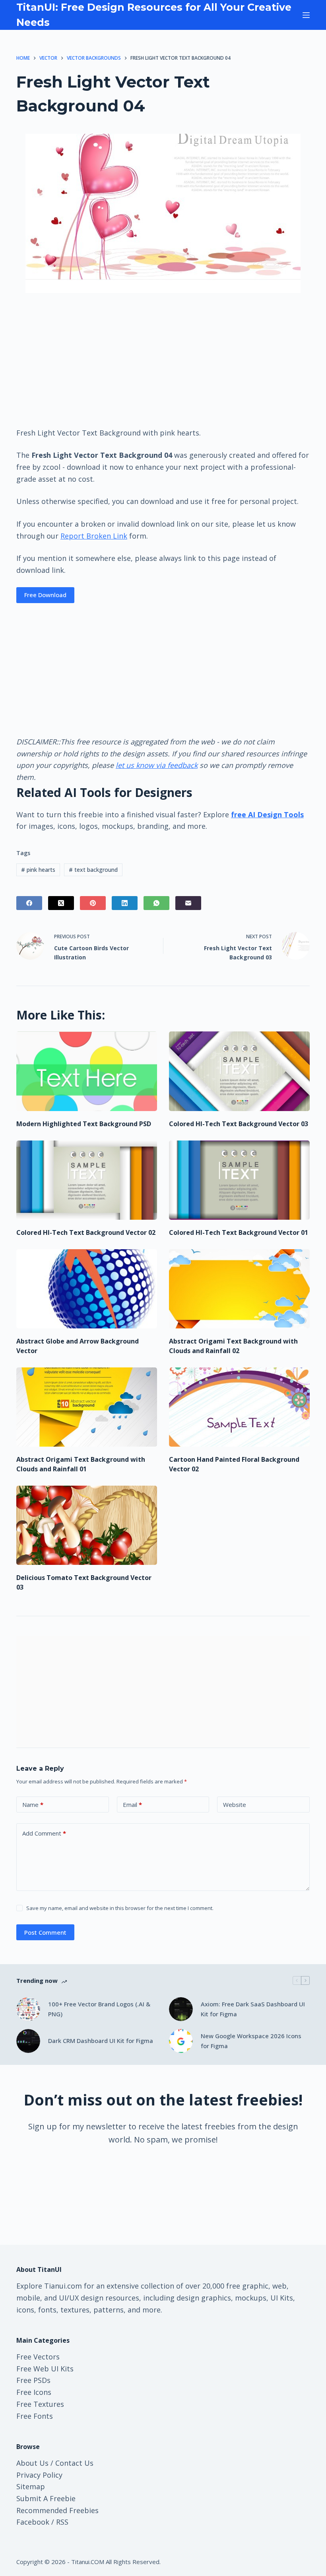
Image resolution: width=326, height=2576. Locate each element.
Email (132, 1805)
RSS (62, 2522)
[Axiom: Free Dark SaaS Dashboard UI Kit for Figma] (181, 2009)
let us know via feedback (157, 765)
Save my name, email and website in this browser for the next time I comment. (120, 1908)
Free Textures (40, 2404)
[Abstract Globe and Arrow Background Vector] (87, 1289)
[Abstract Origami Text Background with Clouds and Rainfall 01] (87, 1407)
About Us (32, 2463)
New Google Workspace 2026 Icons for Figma (251, 2041)
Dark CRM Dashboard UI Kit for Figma (101, 2041)
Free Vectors (38, 2357)
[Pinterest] (93, 903)
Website (235, 1805)
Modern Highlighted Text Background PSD (84, 1124)
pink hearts (38, 870)
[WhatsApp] (156, 903)
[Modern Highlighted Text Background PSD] (87, 1071)
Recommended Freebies (57, 2510)
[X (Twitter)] (61, 903)
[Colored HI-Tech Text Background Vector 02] (87, 1180)
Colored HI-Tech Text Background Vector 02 (86, 1232)
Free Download (45, 595)
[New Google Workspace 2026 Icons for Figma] (181, 2041)
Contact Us (74, 2463)
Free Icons (34, 2392)
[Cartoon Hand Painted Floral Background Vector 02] (239, 1407)
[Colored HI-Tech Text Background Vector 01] (239, 1180)
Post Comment (45, 1932)
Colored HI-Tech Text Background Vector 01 (239, 1232)
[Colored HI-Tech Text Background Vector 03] (239, 1071)
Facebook (33, 2522)
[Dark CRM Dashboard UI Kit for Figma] (28, 2041)
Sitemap (31, 2486)
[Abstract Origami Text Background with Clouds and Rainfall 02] (239, 1289)
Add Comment (44, 1833)
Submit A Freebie (46, 2498)
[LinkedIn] (125, 903)
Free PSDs (33, 2380)
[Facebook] (29, 903)
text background (93, 870)
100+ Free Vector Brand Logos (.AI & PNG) (99, 2009)
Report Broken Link (94, 536)
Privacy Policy (39, 2475)
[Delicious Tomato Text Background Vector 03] (87, 1525)
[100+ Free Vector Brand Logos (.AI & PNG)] (28, 2009)
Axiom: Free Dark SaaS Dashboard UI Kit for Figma (253, 2009)
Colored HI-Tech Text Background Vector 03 (239, 1124)
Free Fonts (35, 2416)
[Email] (188, 903)
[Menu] (306, 15)
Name (33, 1805)
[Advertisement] (163, 359)
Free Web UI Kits (45, 2369)
